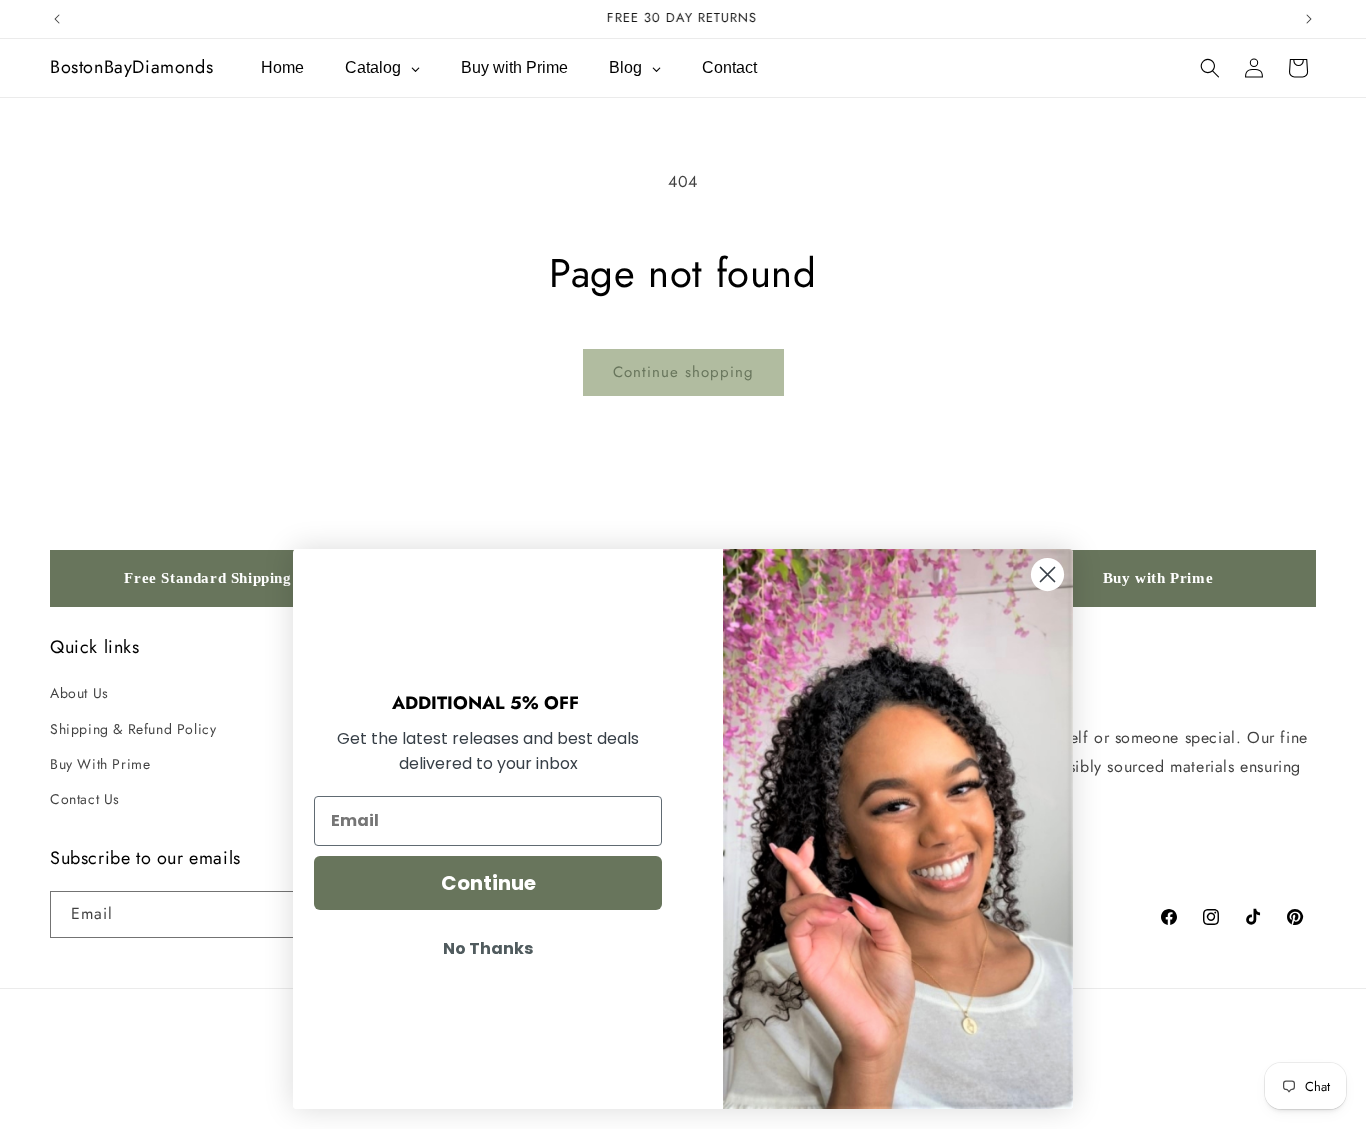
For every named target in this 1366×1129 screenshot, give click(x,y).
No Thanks (488, 948)
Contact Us (85, 799)
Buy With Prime (100, 764)
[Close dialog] (1047, 574)
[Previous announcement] (57, 19)
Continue (488, 883)
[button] (1210, 68)
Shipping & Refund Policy (133, 729)
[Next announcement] (1309, 19)
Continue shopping (683, 372)
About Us (79, 693)
